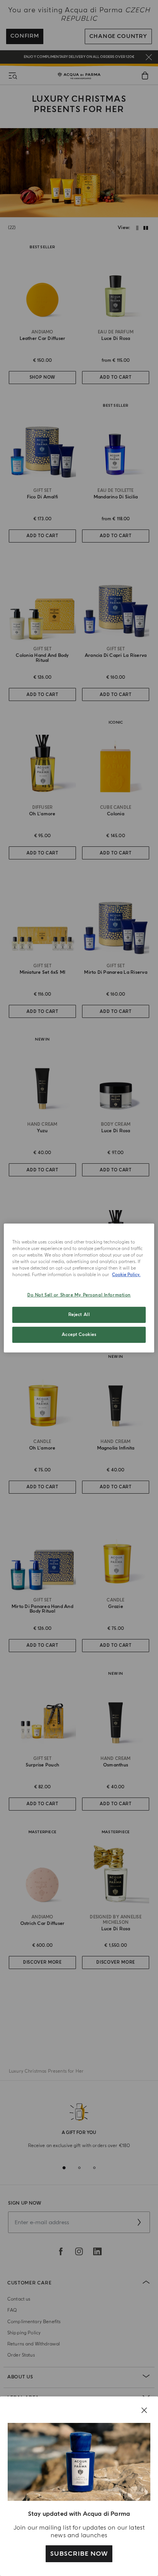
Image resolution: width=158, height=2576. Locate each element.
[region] (79, 1288)
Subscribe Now (79, 2554)
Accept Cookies (79, 1335)
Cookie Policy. (126, 1275)
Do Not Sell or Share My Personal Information (79, 1295)
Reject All (79, 1315)
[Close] (144, 2410)
